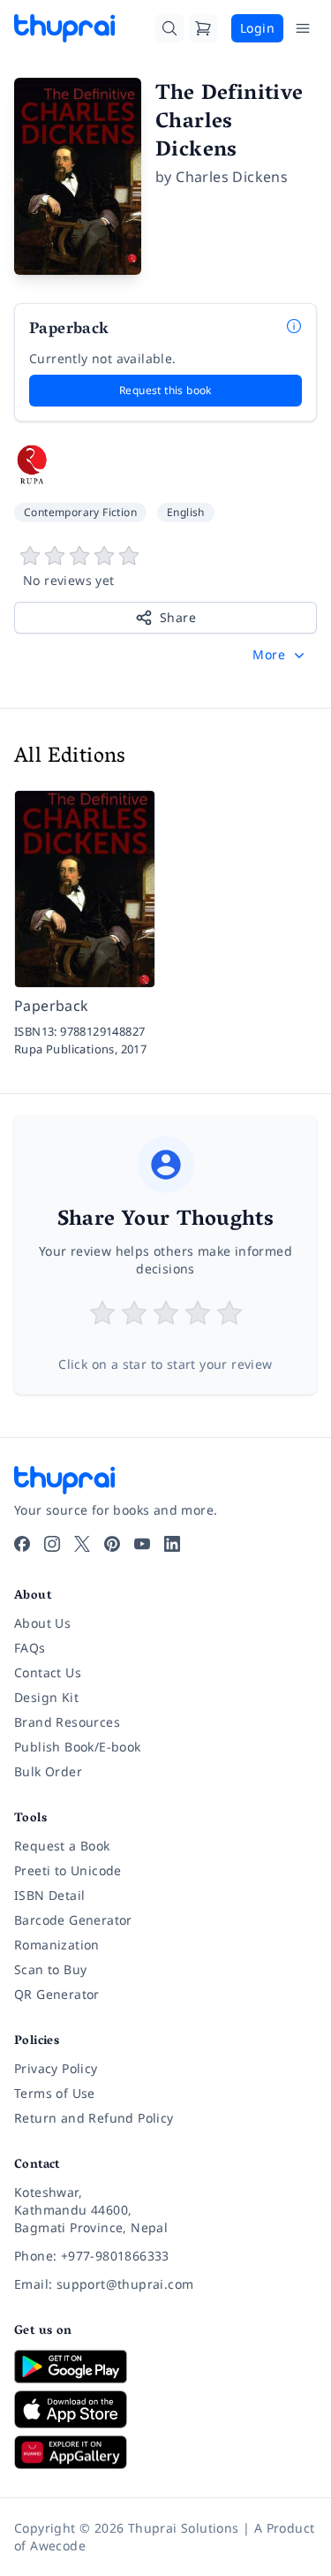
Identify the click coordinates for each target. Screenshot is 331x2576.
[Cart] (203, 28)
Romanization (57, 1945)
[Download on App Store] (165, 2409)
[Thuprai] (64, 28)
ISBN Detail (49, 1895)
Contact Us (48, 1672)
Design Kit (46, 1697)
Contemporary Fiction (80, 512)
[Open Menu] (303, 28)
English (186, 512)
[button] (280, 655)
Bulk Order (48, 1771)
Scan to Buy (50, 1969)
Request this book (165, 390)
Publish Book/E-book (78, 1747)
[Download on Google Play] (165, 2367)
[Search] (169, 28)
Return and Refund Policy (94, 2118)
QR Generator (57, 1994)
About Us (42, 1623)
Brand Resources (67, 1722)
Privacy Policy (56, 2068)
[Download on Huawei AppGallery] (165, 2452)
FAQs (30, 1648)
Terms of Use (55, 2093)
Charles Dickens (232, 177)
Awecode (58, 2546)
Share (178, 617)
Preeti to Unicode (68, 1870)
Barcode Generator (73, 1920)
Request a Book (62, 1846)
